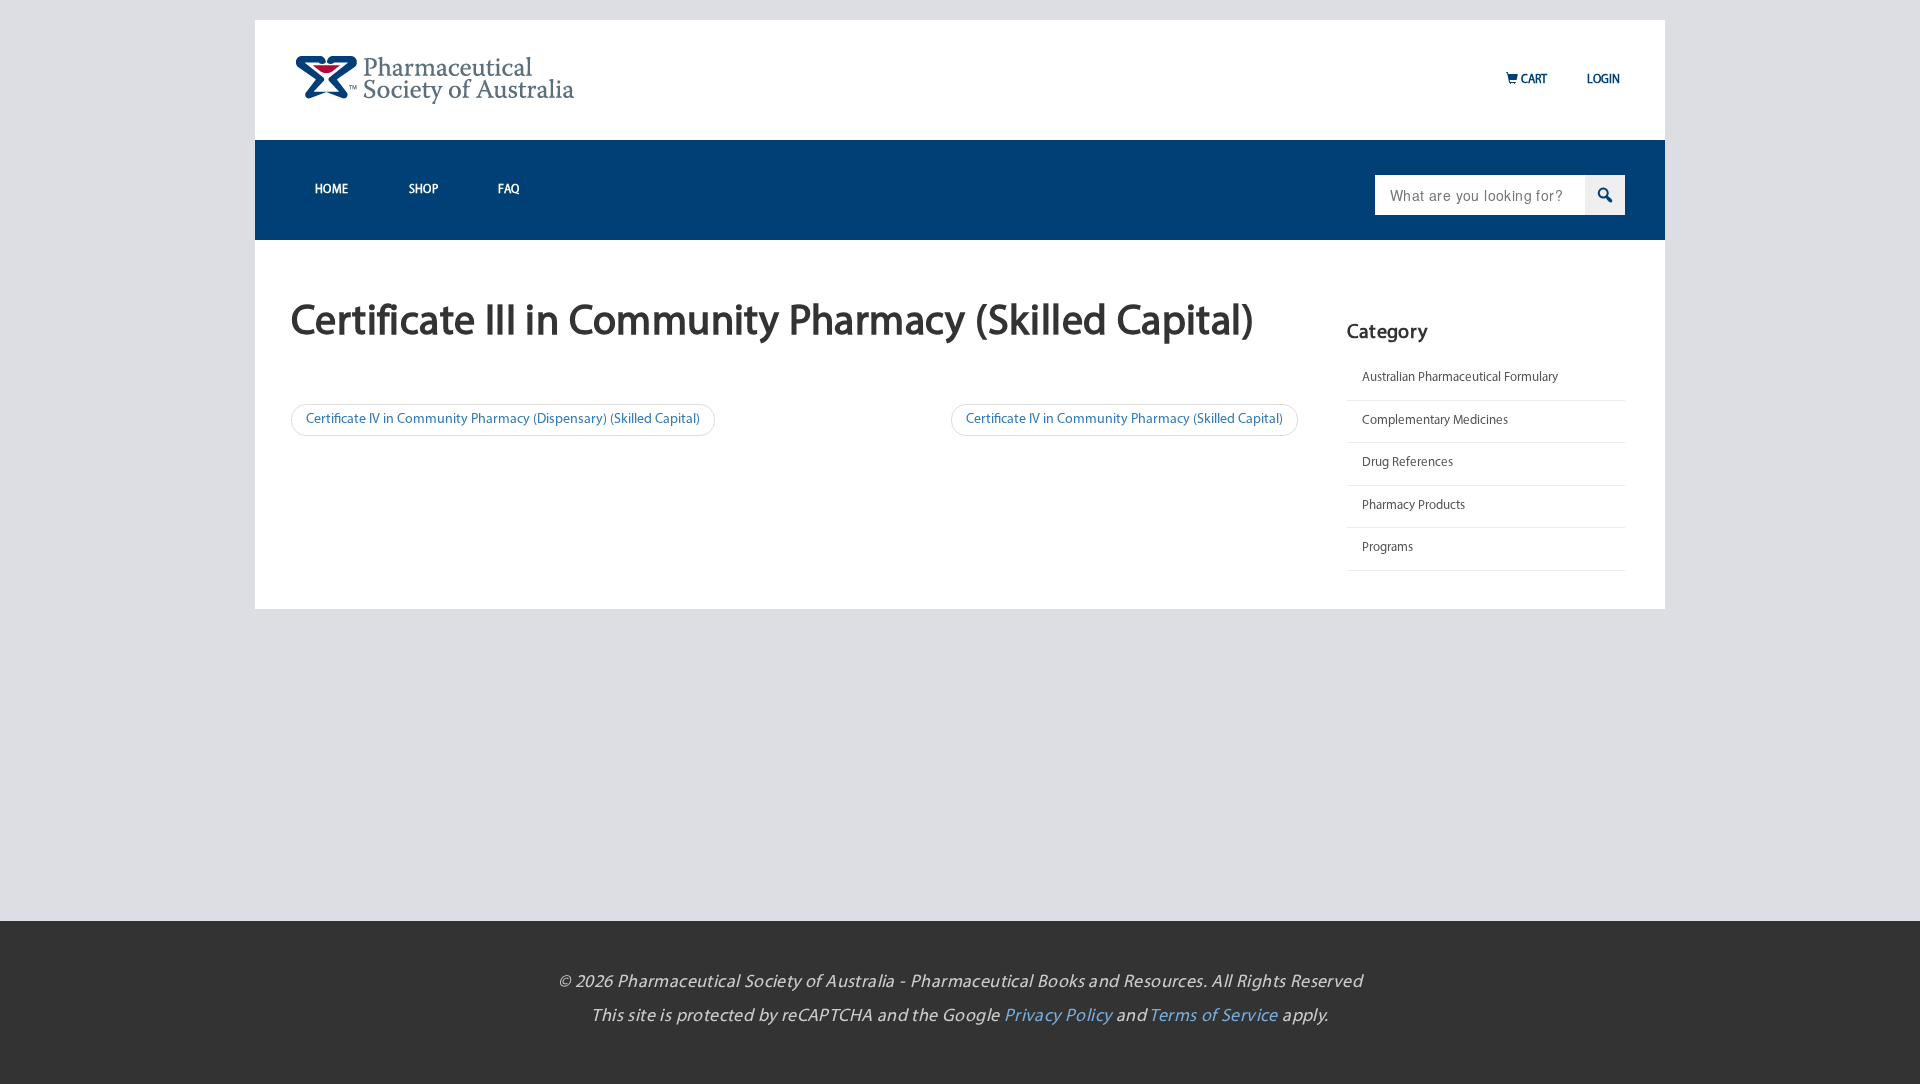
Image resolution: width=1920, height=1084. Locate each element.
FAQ (508, 190)
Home (332, 190)
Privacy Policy (1058, 1017)
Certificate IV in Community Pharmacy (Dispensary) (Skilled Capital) (503, 419)
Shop (424, 190)
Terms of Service (1213, 1017)
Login (1603, 80)
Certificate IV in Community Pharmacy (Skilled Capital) (1124, 419)
